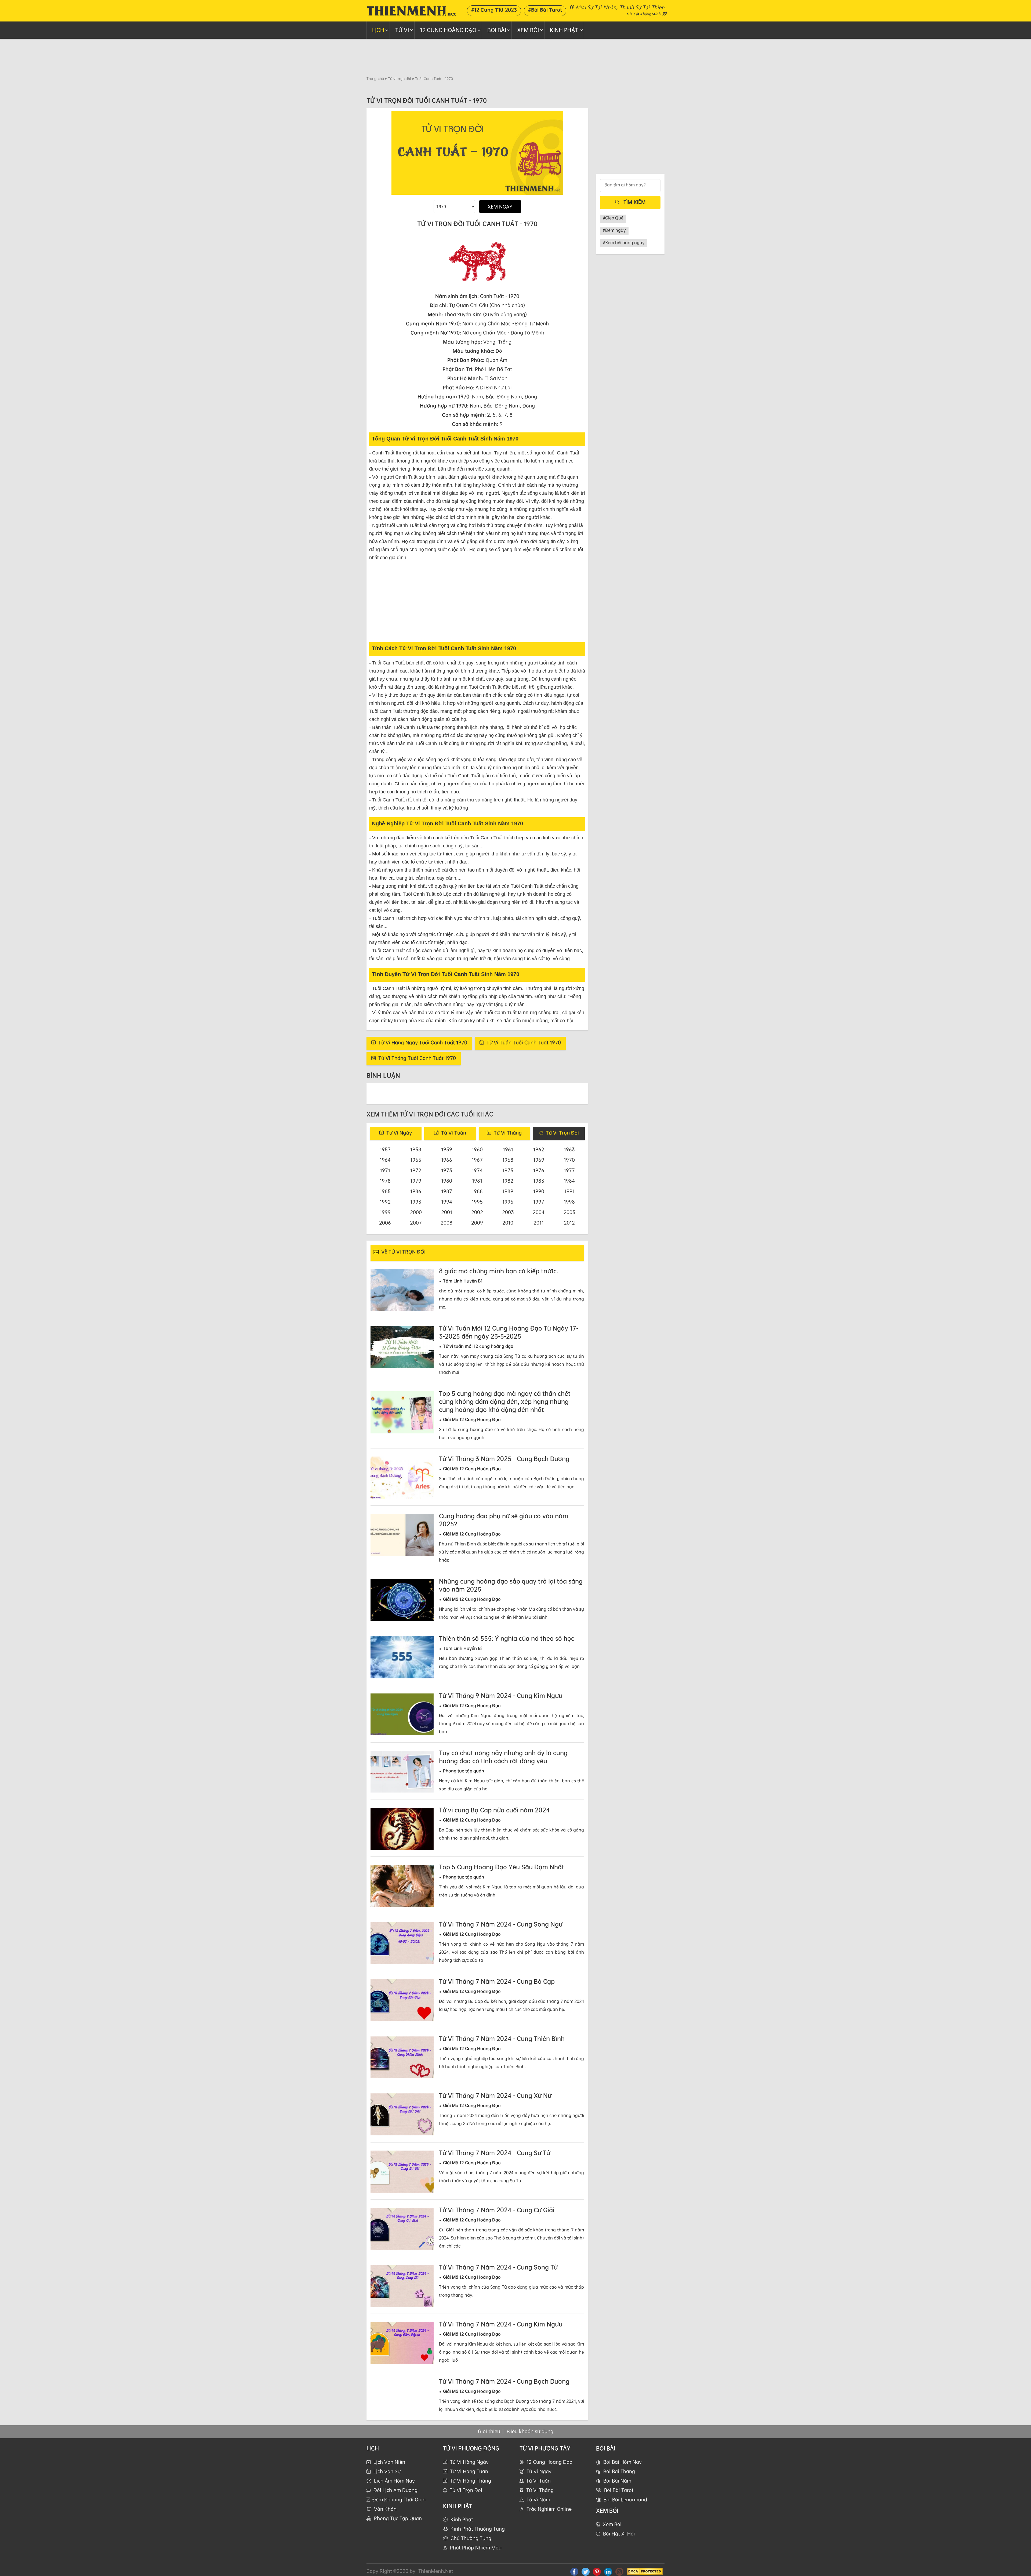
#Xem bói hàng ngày (624, 243)
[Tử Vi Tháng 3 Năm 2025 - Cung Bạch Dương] (402, 1478)
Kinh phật (564, 30)
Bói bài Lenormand (625, 2508)
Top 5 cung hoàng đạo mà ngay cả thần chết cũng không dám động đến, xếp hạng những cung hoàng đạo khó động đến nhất (505, 1401)
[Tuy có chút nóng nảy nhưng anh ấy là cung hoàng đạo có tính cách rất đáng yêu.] (402, 1772)
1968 (508, 1160)
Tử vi (402, 30)
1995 (477, 1202)
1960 (477, 1149)
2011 (539, 1223)
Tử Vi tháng (508, 1133)
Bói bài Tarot (619, 2498)
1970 (569, 1160)
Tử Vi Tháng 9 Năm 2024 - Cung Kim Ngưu (501, 1696)
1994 (447, 1202)
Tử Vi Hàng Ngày (469, 2470)
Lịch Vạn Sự (387, 2479)
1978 (385, 1181)
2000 (416, 1212)
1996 (508, 1202)
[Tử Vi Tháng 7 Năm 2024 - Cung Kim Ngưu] (402, 2343)
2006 (385, 1223)
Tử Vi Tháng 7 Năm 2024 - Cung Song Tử (498, 2267)
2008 (446, 1223)
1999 (385, 1212)
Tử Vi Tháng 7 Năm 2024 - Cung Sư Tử (495, 2153)
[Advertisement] (515, 57)
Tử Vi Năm (538, 2508)
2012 (569, 1223)
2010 (508, 1223)
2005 (569, 1212)
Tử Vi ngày (399, 1133)
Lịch (378, 30)
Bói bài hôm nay (622, 2470)
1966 (447, 1160)
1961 (508, 1149)
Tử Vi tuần (454, 1133)
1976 (539, 1170)
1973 (447, 1170)
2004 (539, 1212)
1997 (539, 1202)
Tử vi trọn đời (400, 79)
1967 (477, 1160)
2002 (477, 1212)
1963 (569, 1149)
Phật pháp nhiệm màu (476, 2555)
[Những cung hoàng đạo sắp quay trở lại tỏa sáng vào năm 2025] (402, 1600)
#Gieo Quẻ (613, 218)
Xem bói (612, 2532)
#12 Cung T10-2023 (494, 10)
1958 (416, 1149)
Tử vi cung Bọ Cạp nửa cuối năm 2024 (494, 1810)
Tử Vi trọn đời (562, 1133)
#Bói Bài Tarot (545, 10)
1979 (416, 1181)
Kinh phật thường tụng (478, 2537)
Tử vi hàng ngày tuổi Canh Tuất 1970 (423, 1042)
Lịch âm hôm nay (394, 2489)
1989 (508, 1191)
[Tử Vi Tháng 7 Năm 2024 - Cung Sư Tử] (402, 2172)
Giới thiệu (489, 2439)
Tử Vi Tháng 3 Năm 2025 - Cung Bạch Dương (504, 1459)
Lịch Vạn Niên (389, 2470)
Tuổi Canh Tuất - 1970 (434, 79)
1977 (569, 1170)
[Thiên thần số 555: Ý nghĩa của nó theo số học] (402, 1657)
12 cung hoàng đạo (448, 30)
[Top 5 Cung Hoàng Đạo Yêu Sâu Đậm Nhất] (402, 1886)
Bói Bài (497, 30)
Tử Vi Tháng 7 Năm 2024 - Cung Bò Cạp (497, 1981)
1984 (569, 1181)
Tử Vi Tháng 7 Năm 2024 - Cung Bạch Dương (504, 2381)
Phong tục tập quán (398, 2526)
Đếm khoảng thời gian (399, 2508)
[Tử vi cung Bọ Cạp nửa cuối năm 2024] (402, 1829)
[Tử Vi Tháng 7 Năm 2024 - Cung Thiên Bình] (402, 2057)
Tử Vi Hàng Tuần (469, 2479)
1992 (385, 1202)
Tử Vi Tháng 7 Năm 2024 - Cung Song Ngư (501, 1924)
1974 (477, 1170)
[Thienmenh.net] (411, 10)
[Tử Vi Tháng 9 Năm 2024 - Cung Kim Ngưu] (402, 1715)
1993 (416, 1202)
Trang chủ (375, 79)
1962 (539, 1149)
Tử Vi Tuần (538, 2489)
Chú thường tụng (471, 2546)
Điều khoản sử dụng (530, 2439)
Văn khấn (385, 2517)
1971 (385, 1170)
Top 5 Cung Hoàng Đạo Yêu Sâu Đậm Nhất (502, 1867)
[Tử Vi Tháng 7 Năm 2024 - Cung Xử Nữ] (402, 2114)
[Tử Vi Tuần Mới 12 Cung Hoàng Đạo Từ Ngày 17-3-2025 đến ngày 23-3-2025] (402, 1347)
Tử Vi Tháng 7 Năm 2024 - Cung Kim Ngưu (501, 2324)
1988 (477, 1191)
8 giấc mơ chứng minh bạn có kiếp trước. (499, 1271)
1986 (416, 1191)
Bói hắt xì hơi (619, 2542)
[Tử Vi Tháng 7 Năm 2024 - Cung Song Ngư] (402, 1943)
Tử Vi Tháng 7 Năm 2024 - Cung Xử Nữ (495, 2096)
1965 (416, 1160)
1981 (477, 1181)
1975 (508, 1170)
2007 (416, 1223)
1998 (569, 1202)
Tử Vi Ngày (539, 2479)
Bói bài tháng (619, 2479)
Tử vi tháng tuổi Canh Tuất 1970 (417, 1058)
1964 (385, 1160)
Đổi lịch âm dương (395, 2498)
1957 (385, 1149)
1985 (385, 1191)
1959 (447, 1149)
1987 (447, 1191)
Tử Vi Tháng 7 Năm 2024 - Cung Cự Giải (497, 2210)
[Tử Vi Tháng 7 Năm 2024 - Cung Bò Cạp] (402, 2000)
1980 (447, 1181)
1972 (416, 1170)
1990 (539, 1191)
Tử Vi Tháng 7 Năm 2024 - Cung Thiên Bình (502, 2039)
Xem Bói (528, 30)
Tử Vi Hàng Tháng (471, 2489)
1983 (539, 1181)
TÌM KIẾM (635, 202)
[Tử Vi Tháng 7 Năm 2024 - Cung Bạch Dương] (402, 2400)
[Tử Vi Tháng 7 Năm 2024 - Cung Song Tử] (402, 2286)
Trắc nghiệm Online (549, 2517)
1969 (539, 1160)
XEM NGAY (500, 207)
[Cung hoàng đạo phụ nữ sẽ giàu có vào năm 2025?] (402, 1535)
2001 (447, 1212)
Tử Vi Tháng (540, 2498)
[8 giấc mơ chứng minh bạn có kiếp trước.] (402, 1290)
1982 (508, 1181)
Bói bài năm (617, 2489)
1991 (569, 1191)
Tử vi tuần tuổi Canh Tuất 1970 (524, 1042)
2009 (477, 1223)
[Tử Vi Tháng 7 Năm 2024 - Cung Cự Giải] (402, 2229)
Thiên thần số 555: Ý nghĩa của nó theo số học (507, 1638)
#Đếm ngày (614, 230)
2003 (508, 1212)
